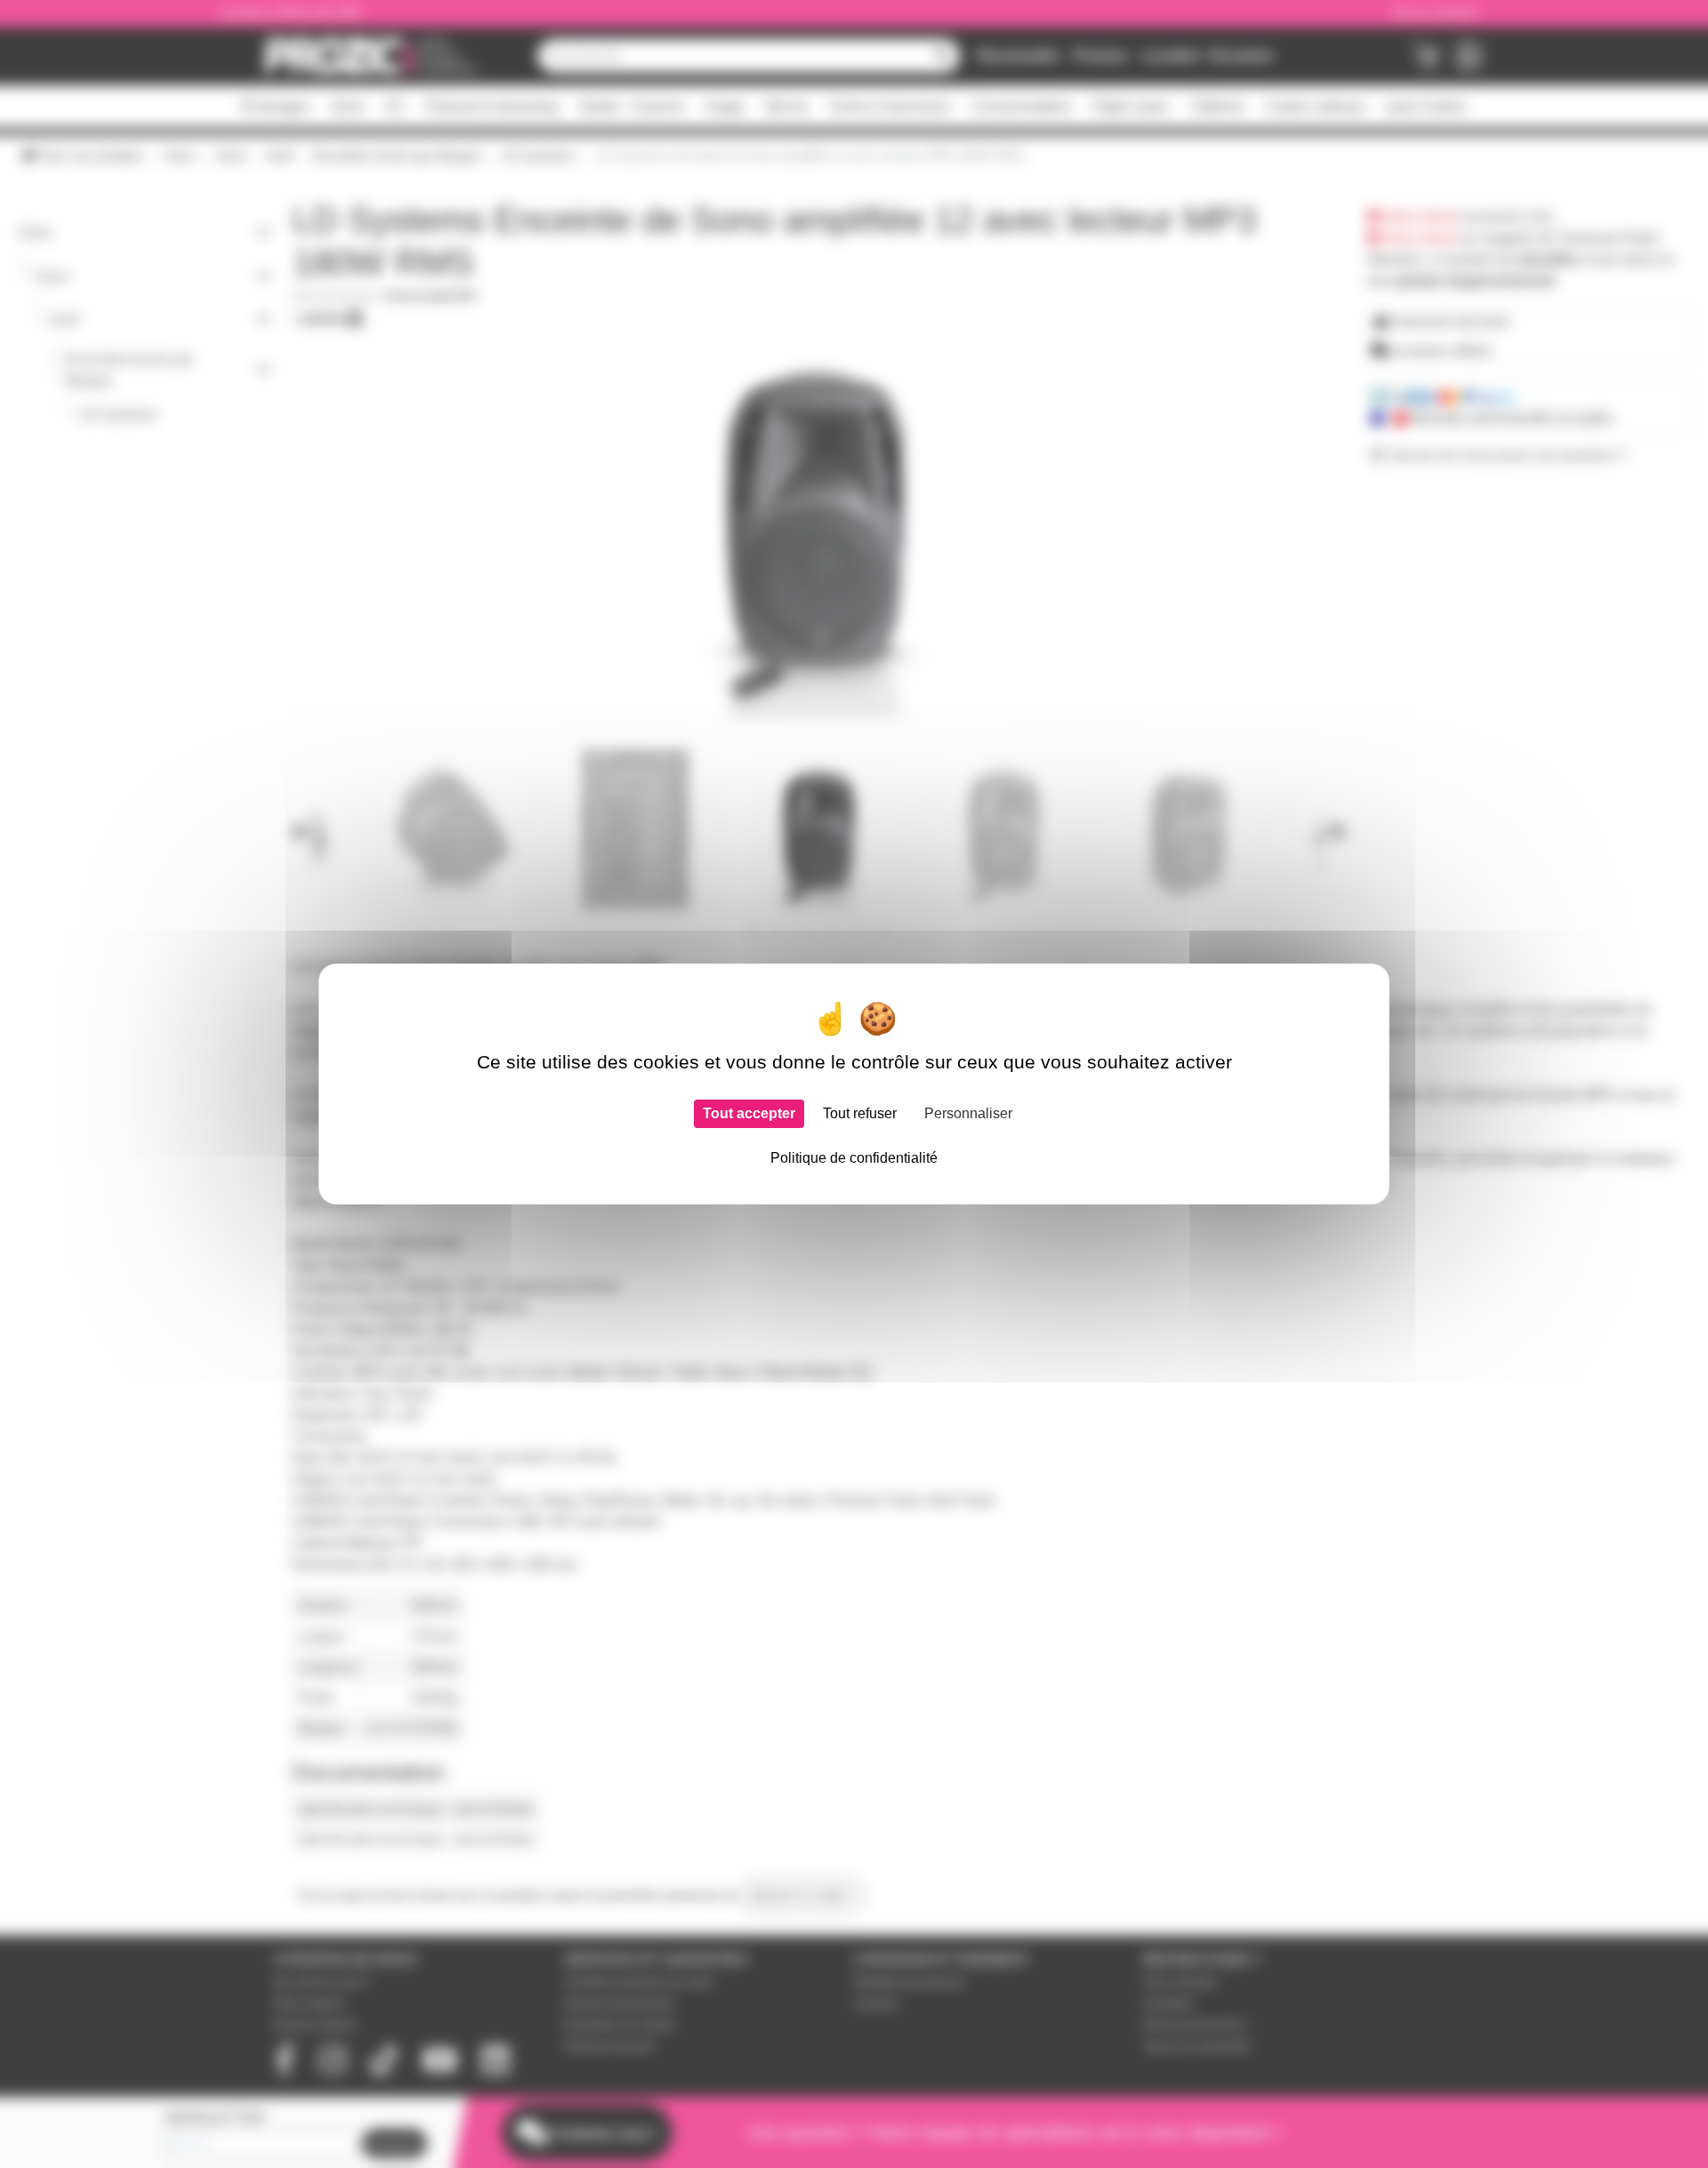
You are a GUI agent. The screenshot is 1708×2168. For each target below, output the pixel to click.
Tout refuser (860, 1113)
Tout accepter (749, 1113)
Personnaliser (968, 1113)
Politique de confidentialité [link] (854, 1158)
